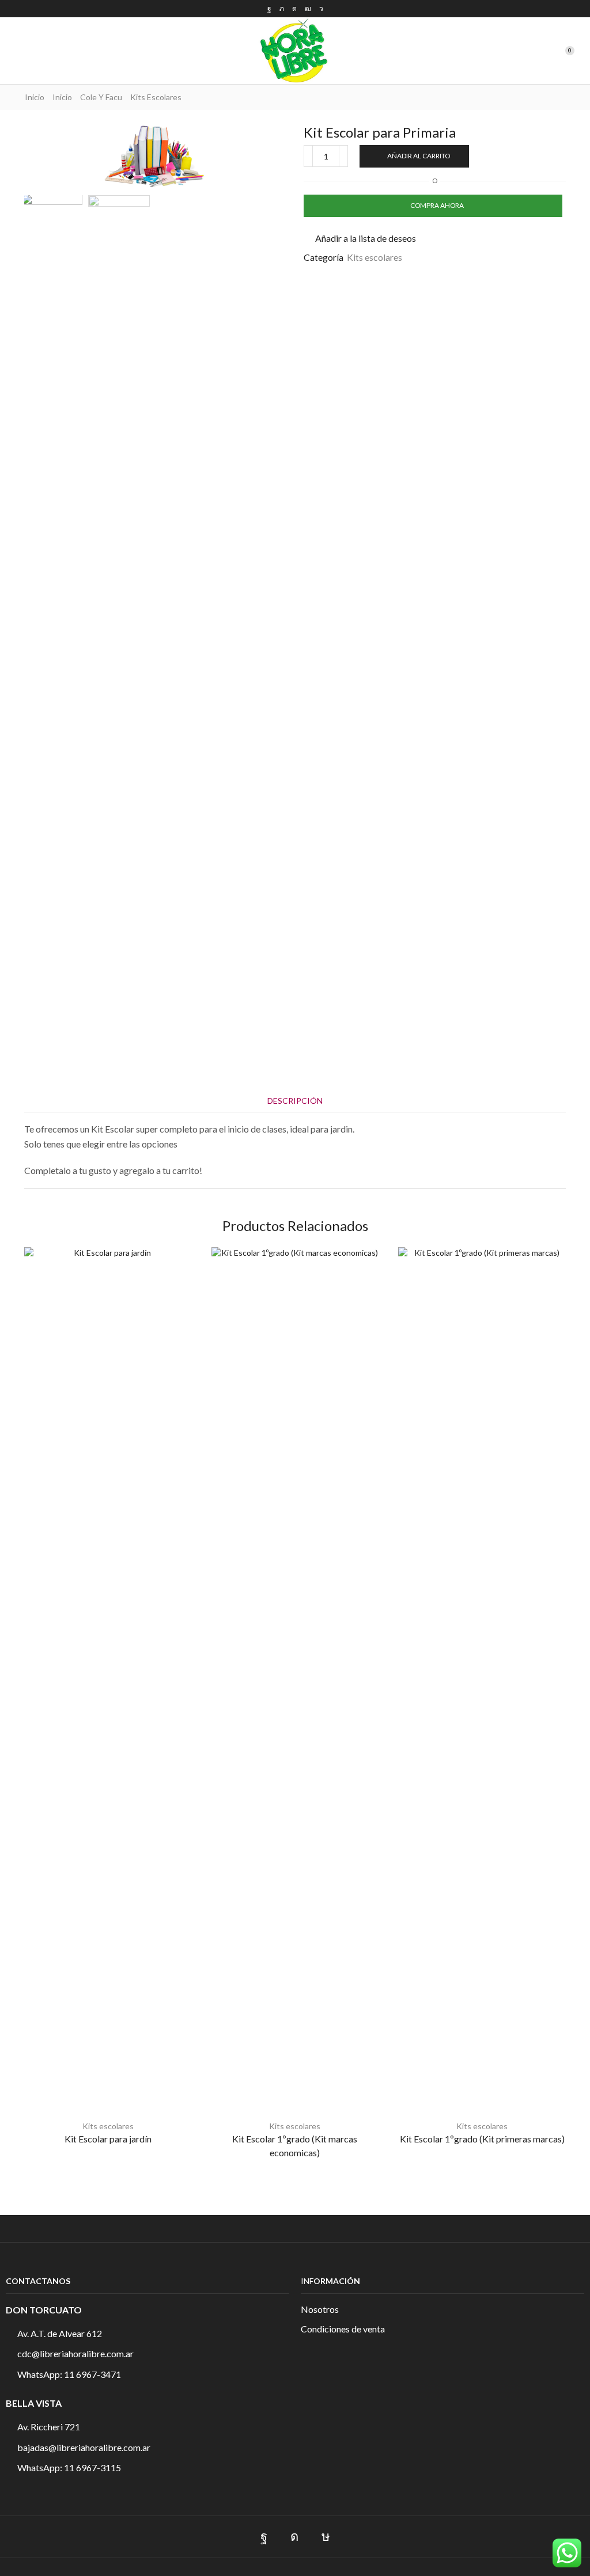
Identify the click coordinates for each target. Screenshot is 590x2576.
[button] (14, 51)
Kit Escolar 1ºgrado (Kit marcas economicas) (295, 2146)
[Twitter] (282, 9)
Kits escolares (156, 97)
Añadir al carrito (419, 156)
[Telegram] (321, 9)
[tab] (295, 1101)
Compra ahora (437, 205)
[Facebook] (269, 9)
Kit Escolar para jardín (108, 2139)
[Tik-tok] (326, 2537)
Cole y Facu (101, 97)
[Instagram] (294, 9)
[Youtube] (308, 9)
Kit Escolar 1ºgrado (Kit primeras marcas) (482, 2139)
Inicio (35, 97)
